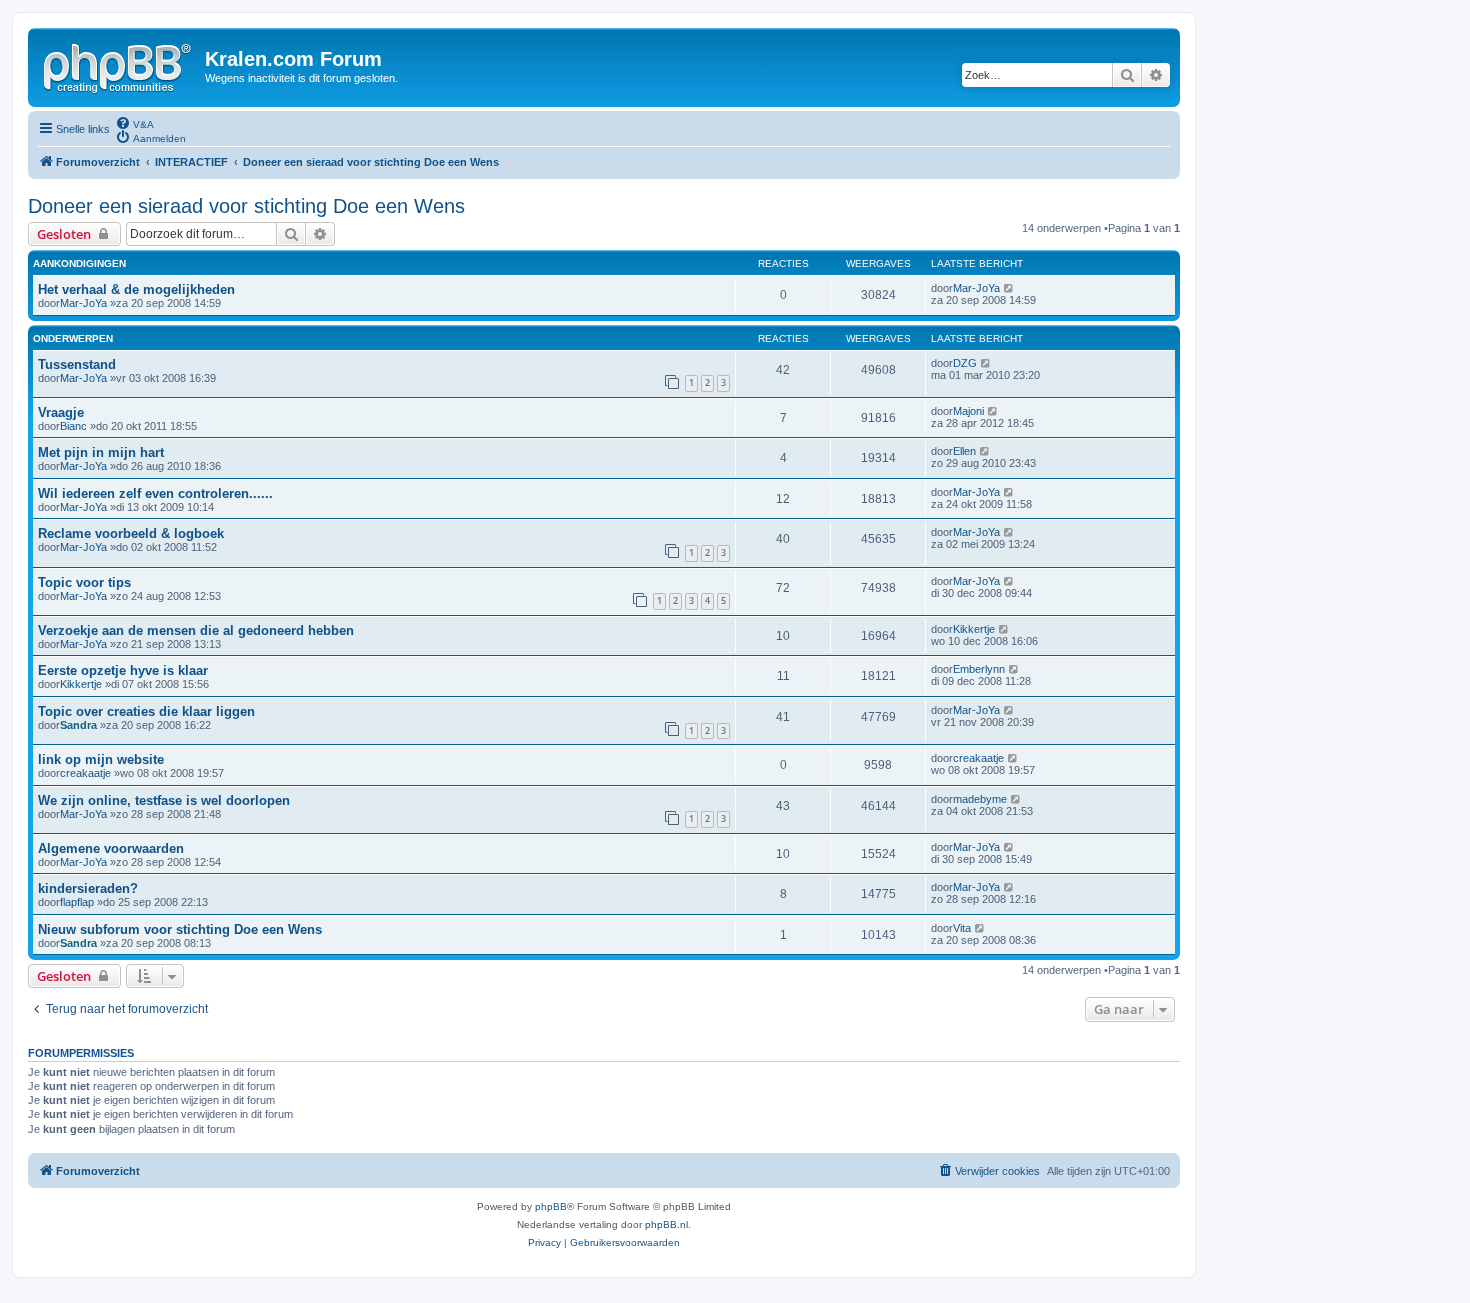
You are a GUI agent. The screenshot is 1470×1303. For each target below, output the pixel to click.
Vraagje (61, 412)
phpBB (551, 1206)
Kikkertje (974, 629)
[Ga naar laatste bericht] (1009, 288)
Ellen (964, 451)
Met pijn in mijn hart (101, 452)
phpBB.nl (666, 1224)
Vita (962, 928)
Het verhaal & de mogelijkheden (136, 289)
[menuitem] (134, 123)
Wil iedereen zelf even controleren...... (155, 493)
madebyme (980, 799)
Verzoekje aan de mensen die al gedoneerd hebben (196, 630)
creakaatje (85, 773)
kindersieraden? (88, 888)
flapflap (77, 902)
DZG (965, 363)
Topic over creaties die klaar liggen (146, 711)
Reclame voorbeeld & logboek (131, 533)
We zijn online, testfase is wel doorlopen (164, 800)
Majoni (968, 411)
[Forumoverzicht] (119, 65)
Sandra (78, 725)
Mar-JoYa (83, 303)
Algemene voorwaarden (111, 848)
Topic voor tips (84, 582)
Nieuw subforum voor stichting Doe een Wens (180, 929)
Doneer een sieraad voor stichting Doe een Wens (246, 206)
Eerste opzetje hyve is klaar (123, 670)
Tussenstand (77, 364)
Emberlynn (979, 669)
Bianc (73, 426)
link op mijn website (101, 759)
